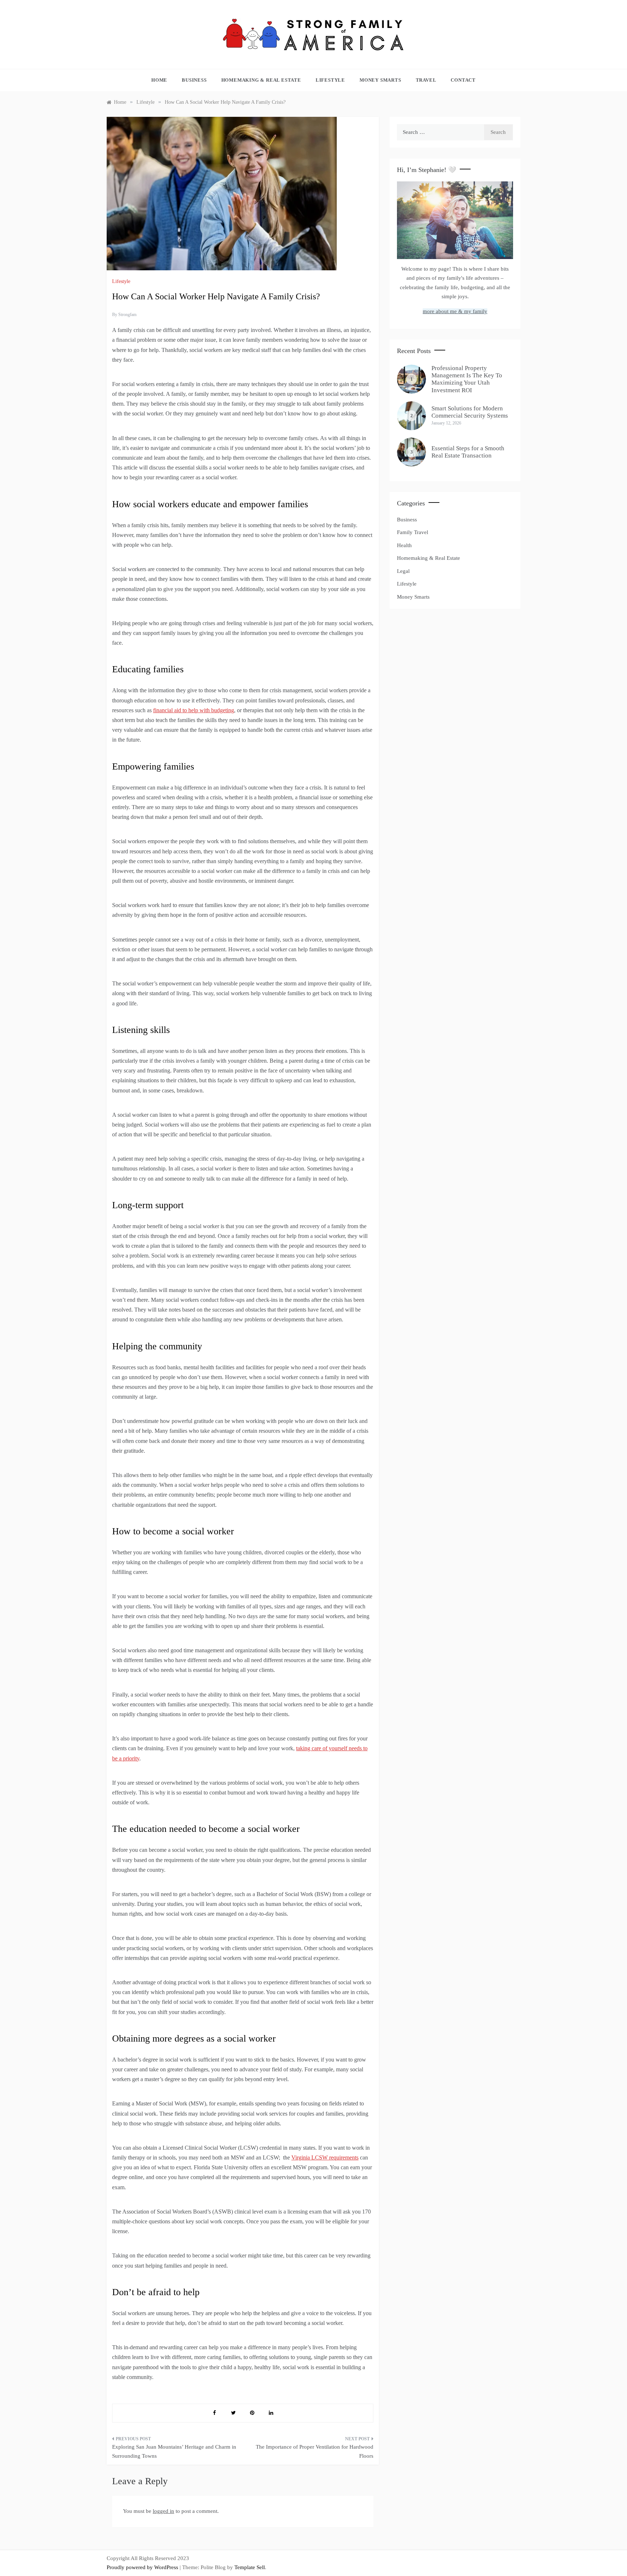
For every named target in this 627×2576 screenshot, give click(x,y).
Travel (426, 80)
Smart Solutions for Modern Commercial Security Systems (470, 412)
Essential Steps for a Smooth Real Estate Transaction (468, 452)
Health (404, 545)
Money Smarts (380, 80)
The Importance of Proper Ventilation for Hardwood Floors (315, 2452)
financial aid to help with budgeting (194, 710)
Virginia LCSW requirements (325, 2157)
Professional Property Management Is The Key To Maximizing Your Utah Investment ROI (467, 379)
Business (194, 80)
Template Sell (250, 2567)
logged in (163, 2511)
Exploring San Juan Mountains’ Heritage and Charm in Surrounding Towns (174, 2452)
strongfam (127, 315)
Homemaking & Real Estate (261, 80)
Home (159, 80)
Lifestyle (330, 80)
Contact (463, 80)
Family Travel (413, 532)
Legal (403, 571)
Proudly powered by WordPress (143, 2567)
